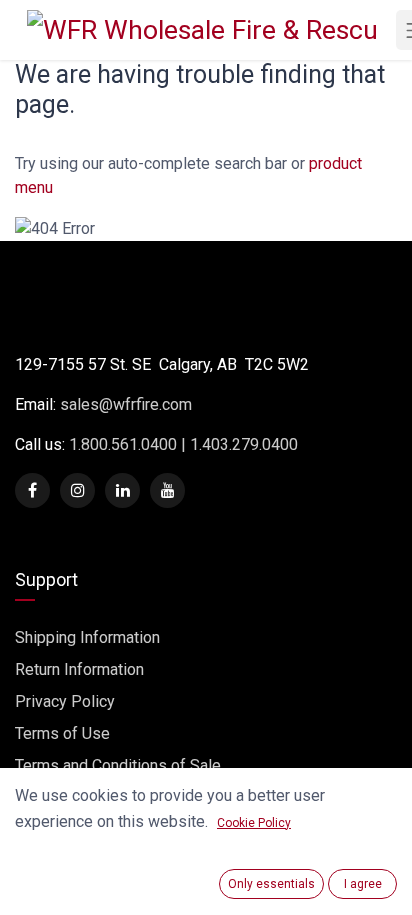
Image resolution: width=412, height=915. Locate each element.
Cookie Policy (254, 823)
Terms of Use (62, 733)
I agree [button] (363, 884)
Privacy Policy (65, 701)
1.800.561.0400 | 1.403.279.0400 (181, 444)
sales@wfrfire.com (126, 404)
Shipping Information (87, 637)
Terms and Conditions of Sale (118, 765)
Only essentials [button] (271, 884)
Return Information (79, 669)
